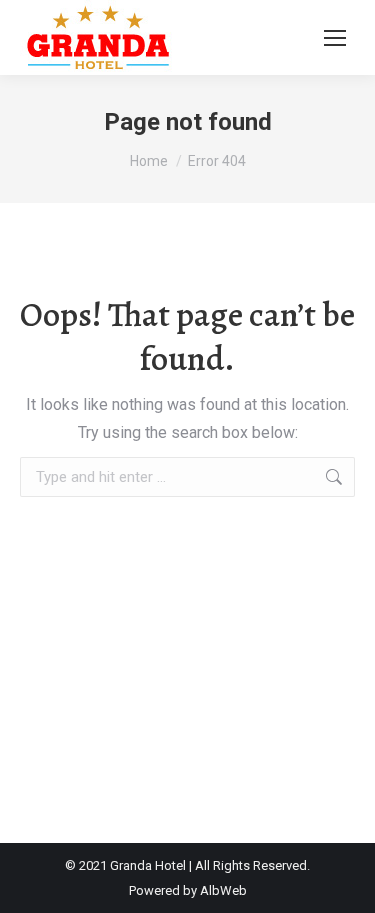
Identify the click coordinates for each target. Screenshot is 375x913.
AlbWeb (223, 890)
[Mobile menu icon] (335, 38)
